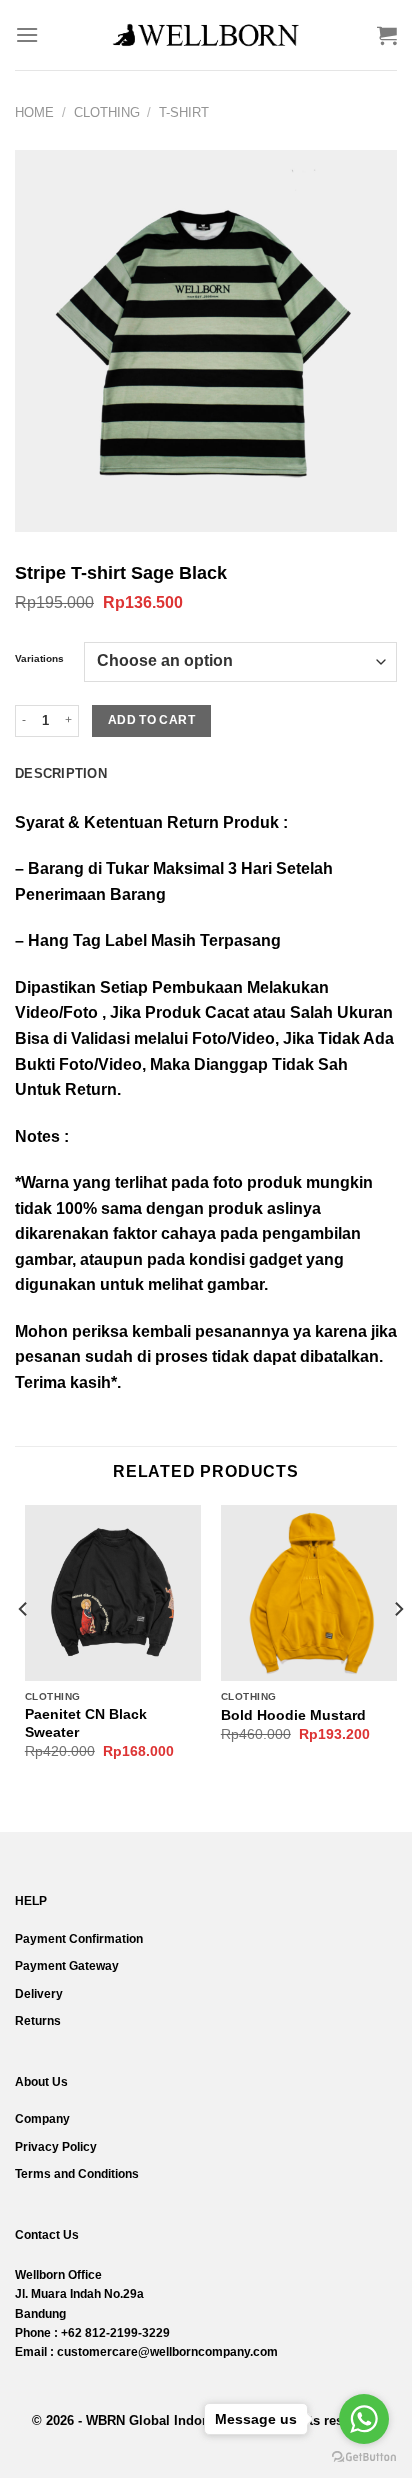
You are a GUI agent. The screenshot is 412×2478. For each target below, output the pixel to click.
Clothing (107, 112)
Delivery (39, 1994)
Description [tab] (61, 773)
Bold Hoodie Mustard (293, 1715)
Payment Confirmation (79, 1939)
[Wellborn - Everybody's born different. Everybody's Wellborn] (206, 35)
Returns (38, 2021)
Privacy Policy (56, 2147)
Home (34, 112)
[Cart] (387, 35)
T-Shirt (184, 112)
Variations (39, 659)
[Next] (398, 1649)
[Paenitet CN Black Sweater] (113, 1593)
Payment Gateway (67, 1966)
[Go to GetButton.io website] (364, 2457)
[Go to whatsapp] (364, 2419)
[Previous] (24, 1649)
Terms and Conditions (77, 2174)
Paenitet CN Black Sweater (86, 1723)
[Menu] (27, 34)
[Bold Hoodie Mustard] (309, 1593)
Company (42, 2119)
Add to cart (151, 720)
